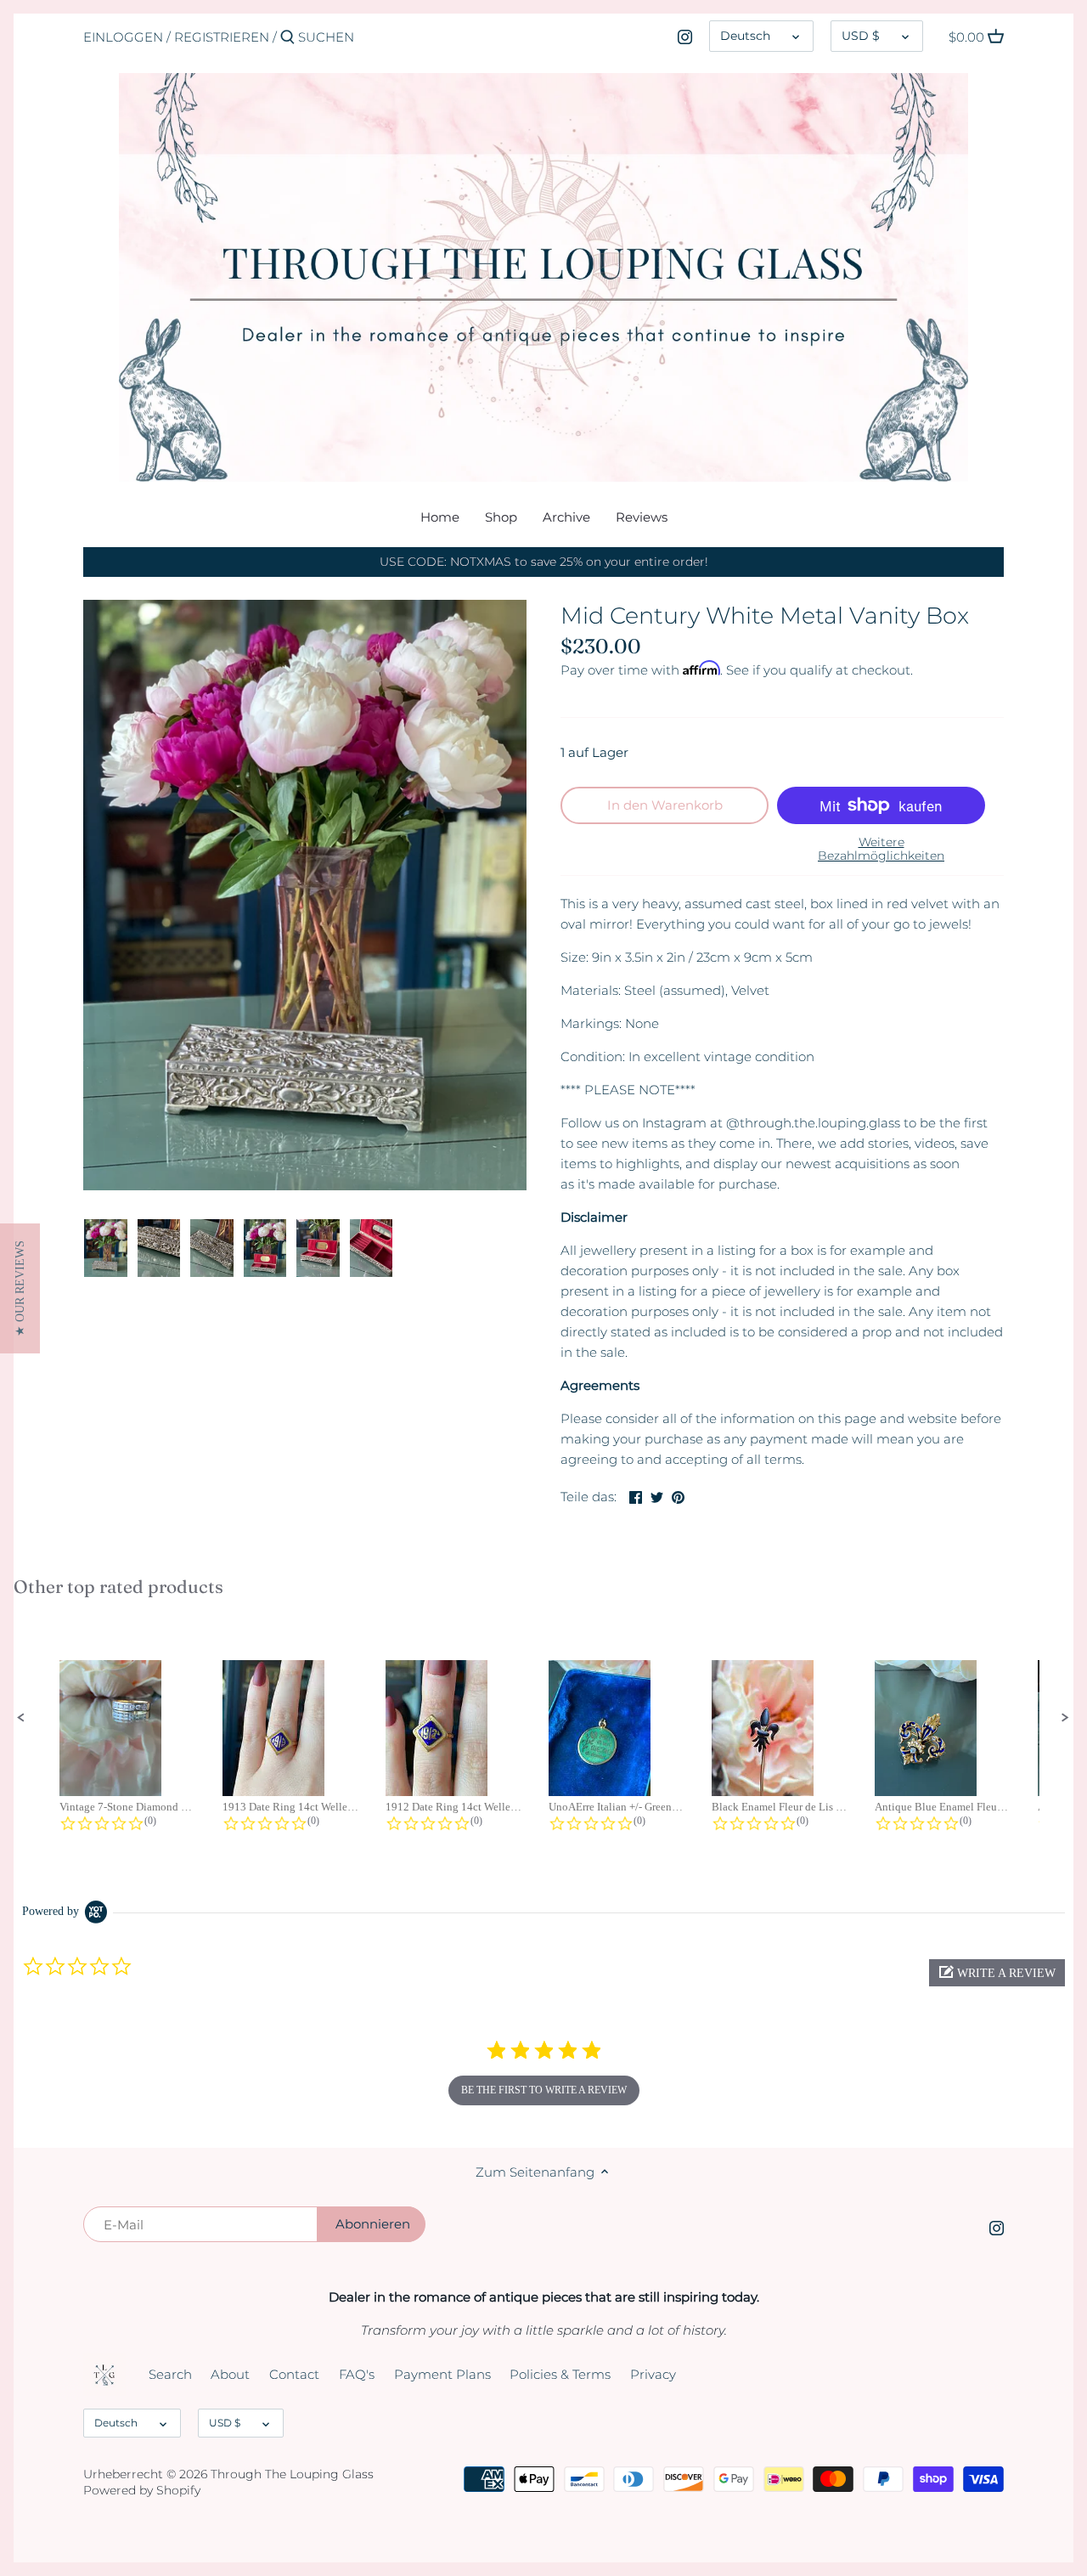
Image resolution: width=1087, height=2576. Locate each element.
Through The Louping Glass (292, 2474)
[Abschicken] (287, 38)
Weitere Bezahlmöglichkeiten (881, 849)
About (230, 2374)
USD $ (861, 36)
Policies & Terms (560, 2374)
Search (170, 2374)
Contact (294, 2374)
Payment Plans (442, 2374)
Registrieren (222, 37)
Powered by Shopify (142, 2490)
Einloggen (123, 37)
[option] (106, 1248)
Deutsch (745, 36)
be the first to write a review (544, 2090)
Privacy (653, 2374)
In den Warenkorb (665, 805)
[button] (21, 1718)
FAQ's (357, 2374)
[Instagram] (685, 37)
